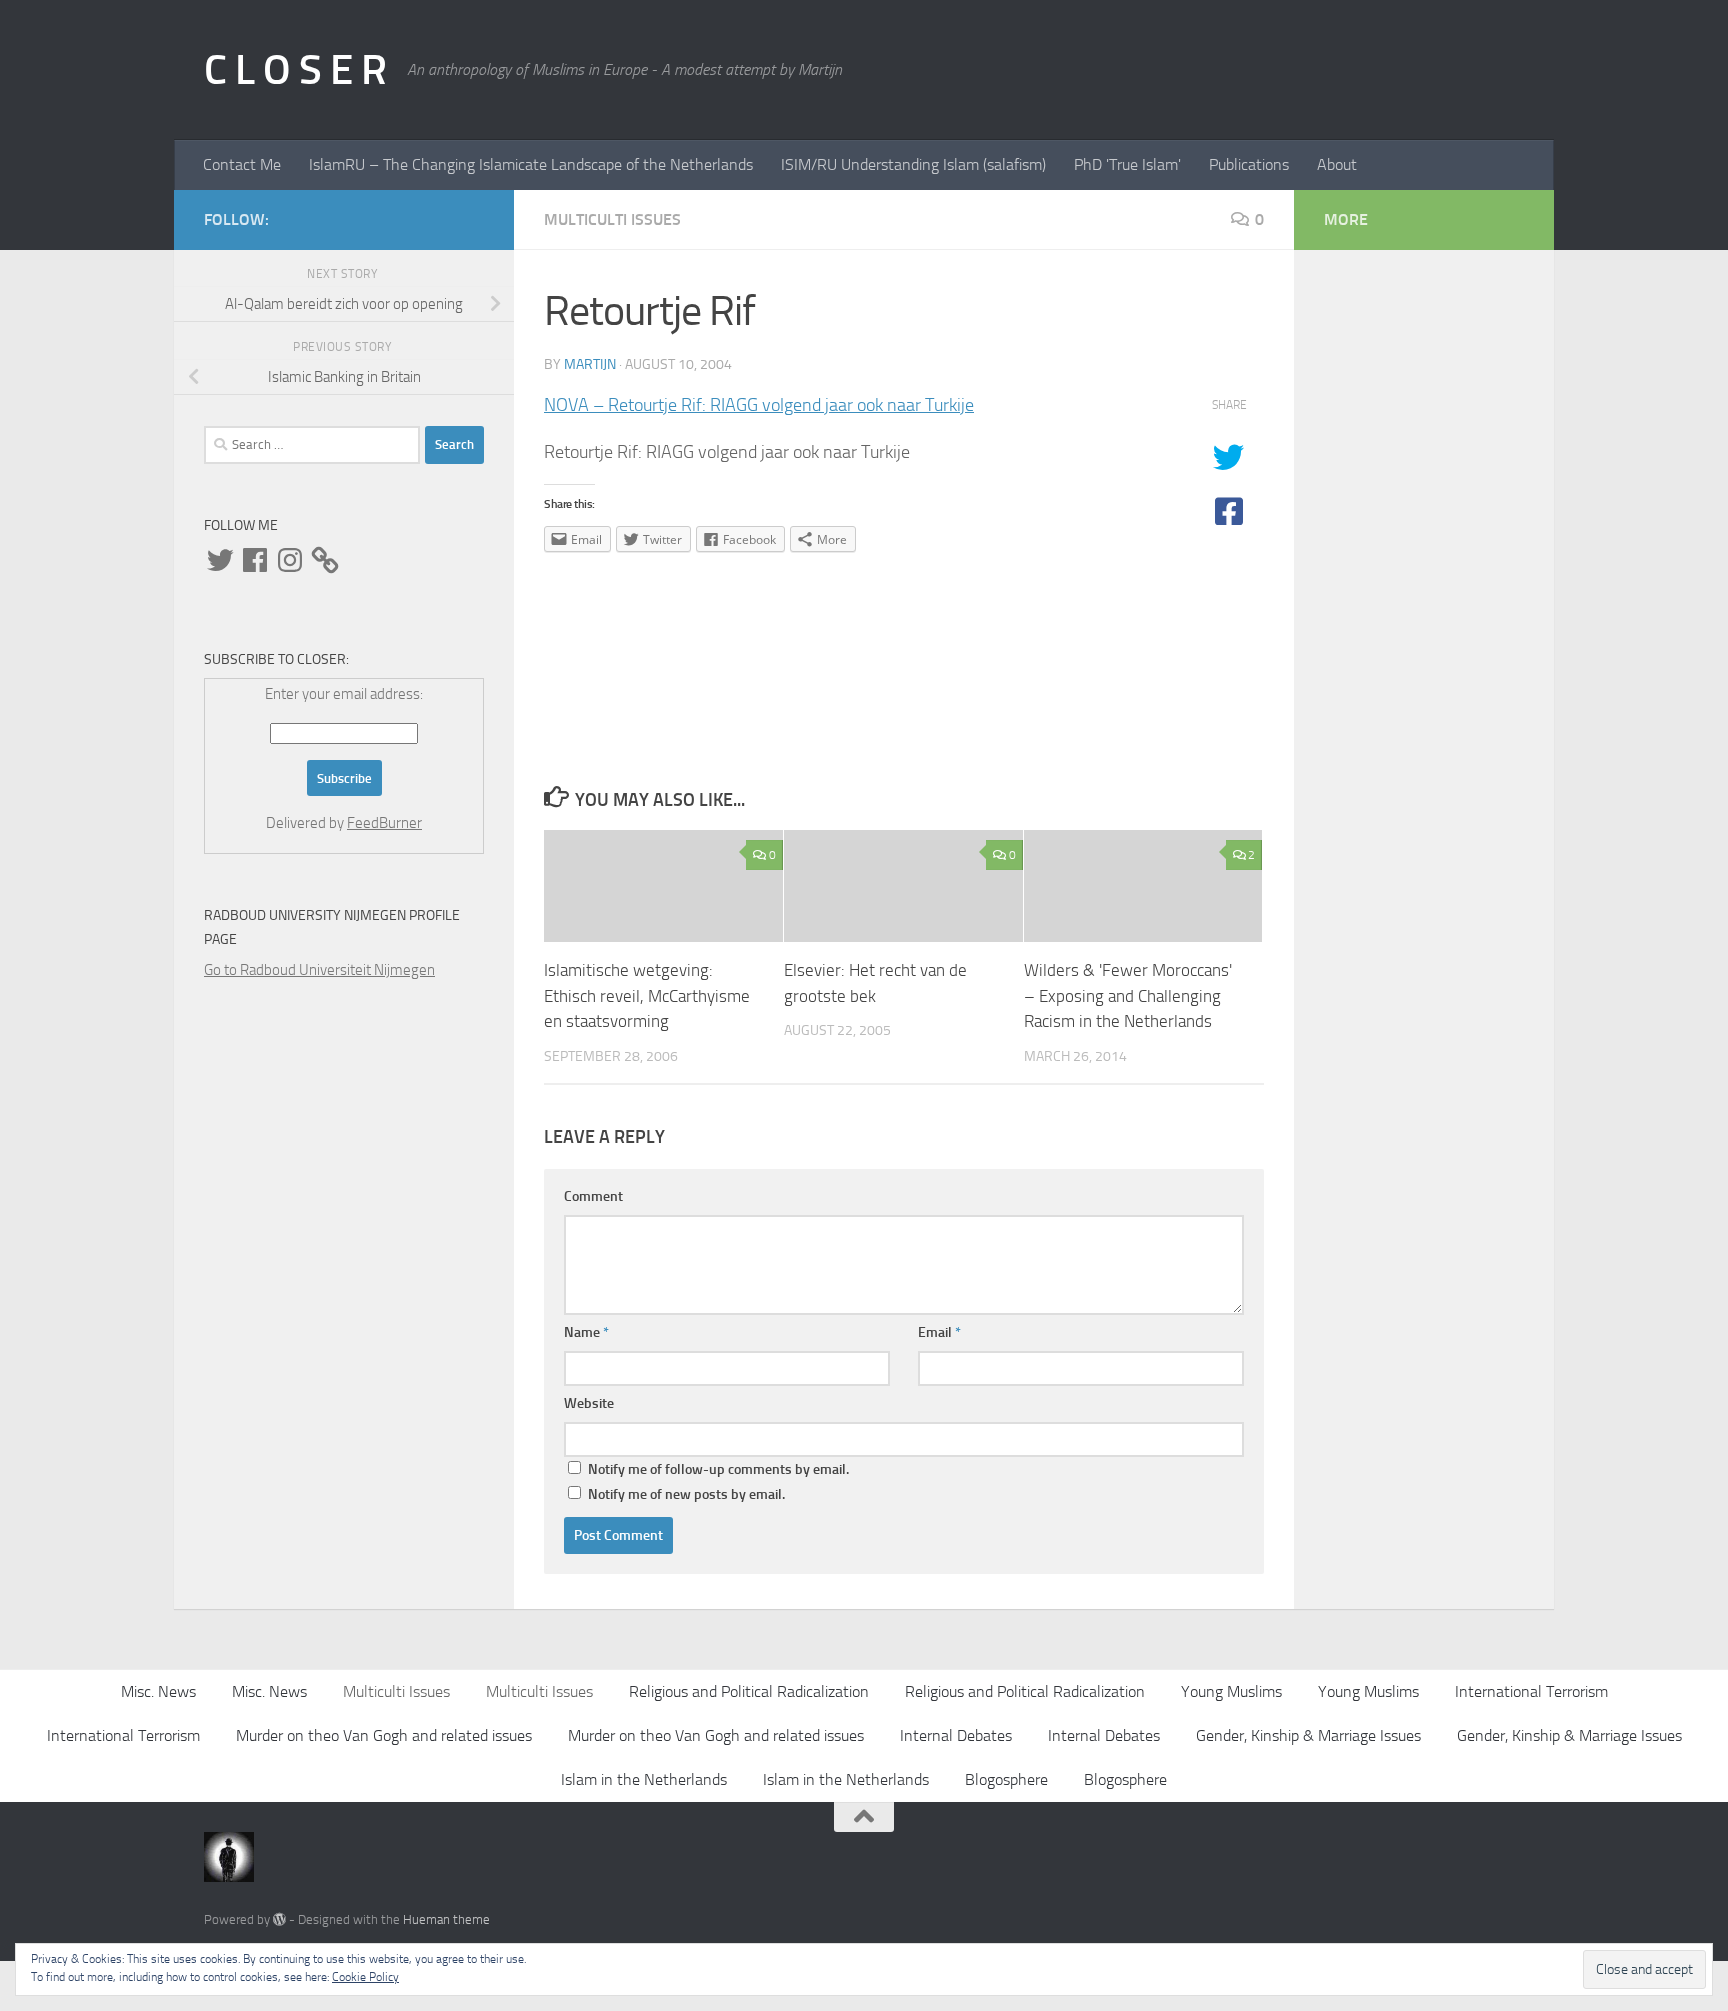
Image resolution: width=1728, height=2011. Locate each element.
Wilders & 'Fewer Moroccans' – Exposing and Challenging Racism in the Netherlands (1128, 995)
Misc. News (158, 1691)
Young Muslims (1231, 1691)
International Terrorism (1531, 1691)
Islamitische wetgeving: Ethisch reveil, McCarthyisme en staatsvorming (647, 995)
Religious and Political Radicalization (749, 1691)
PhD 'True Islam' (1127, 164)
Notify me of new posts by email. (686, 1494)
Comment (593, 1196)
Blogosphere (1006, 1779)
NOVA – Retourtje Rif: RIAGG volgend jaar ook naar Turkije (759, 405)
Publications (1249, 164)
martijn (590, 364)
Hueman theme (446, 1919)
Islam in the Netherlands (644, 1779)
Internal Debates (956, 1735)
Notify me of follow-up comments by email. (718, 1469)
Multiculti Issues (612, 219)
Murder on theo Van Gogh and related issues (384, 1735)
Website (589, 1403)
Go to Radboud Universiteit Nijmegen (319, 970)
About (1337, 164)
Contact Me (242, 164)
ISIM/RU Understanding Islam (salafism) (913, 164)
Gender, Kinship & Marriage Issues (1308, 1735)
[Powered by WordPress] (279, 1919)
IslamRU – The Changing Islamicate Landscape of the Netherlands (531, 164)
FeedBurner (384, 823)
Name (586, 1332)
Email (939, 1332)
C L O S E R (295, 70)
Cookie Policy (365, 1977)
